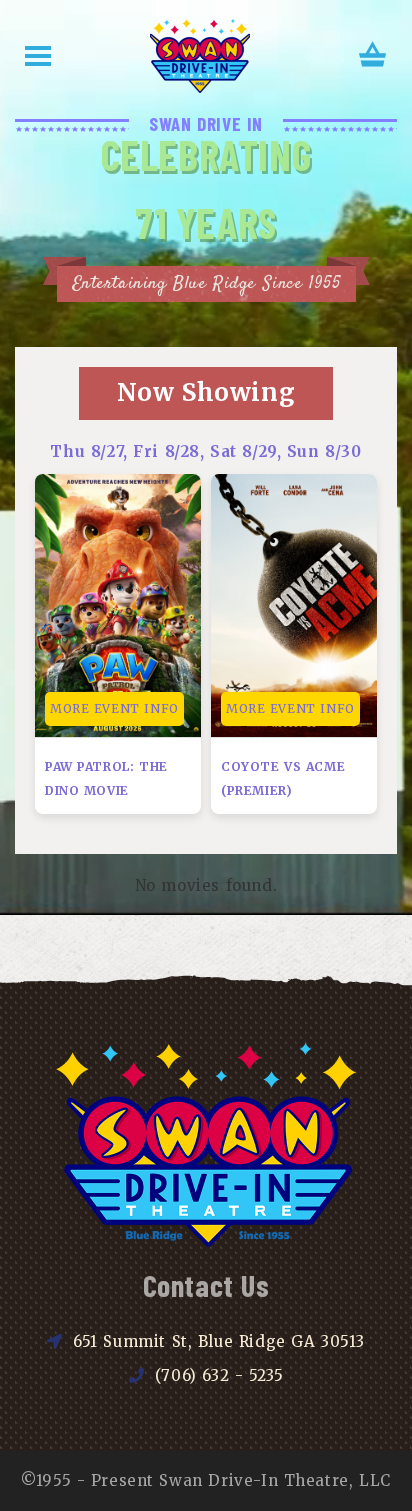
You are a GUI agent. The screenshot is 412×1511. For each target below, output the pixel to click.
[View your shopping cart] (373, 56)
